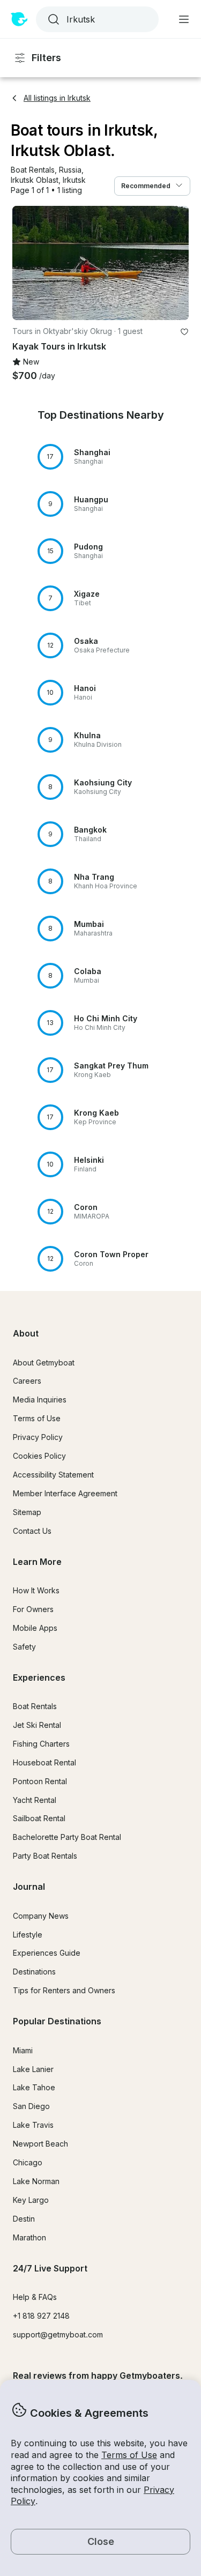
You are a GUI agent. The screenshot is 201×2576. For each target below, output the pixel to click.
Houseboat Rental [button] (44, 1762)
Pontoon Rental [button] (40, 1781)
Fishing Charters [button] (41, 1744)
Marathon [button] (29, 2237)
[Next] (176, 263)
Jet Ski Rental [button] (37, 1725)
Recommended (146, 186)
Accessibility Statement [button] (53, 1475)
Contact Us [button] (32, 1531)
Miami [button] (23, 2050)
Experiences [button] (39, 1677)
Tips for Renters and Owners (64, 1990)
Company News (41, 1916)
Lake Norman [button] (36, 2181)
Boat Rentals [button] (35, 1706)
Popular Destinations (57, 2021)
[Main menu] (184, 19)
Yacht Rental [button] (35, 1800)
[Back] (25, 263)
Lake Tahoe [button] (34, 2087)
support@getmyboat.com (58, 2334)
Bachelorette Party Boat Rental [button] (67, 1837)
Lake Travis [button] (33, 2125)
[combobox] (96, 19)
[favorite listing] (184, 332)
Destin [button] (24, 2219)
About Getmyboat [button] (44, 1363)
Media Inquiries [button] (40, 1400)
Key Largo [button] (31, 2200)
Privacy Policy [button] (38, 1437)
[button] (33, 170)
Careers (27, 1381)
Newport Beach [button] (40, 2144)
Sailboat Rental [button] (39, 1818)
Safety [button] (24, 1647)
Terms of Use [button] (129, 2455)
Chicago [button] (28, 2162)
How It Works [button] (36, 1590)
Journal (29, 1887)
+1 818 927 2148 (41, 2316)
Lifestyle (28, 1935)
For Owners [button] (33, 1609)
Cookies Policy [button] (39, 1456)
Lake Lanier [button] (33, 2069)
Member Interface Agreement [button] (65, 1493)
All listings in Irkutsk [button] (57, 98)
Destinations (34, 1972)
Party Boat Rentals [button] (45, 1856)
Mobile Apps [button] (35, 1628)
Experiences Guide (47, 1953)
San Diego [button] (31, 2106)
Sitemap (27, 1512)
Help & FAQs (35, 2297)
